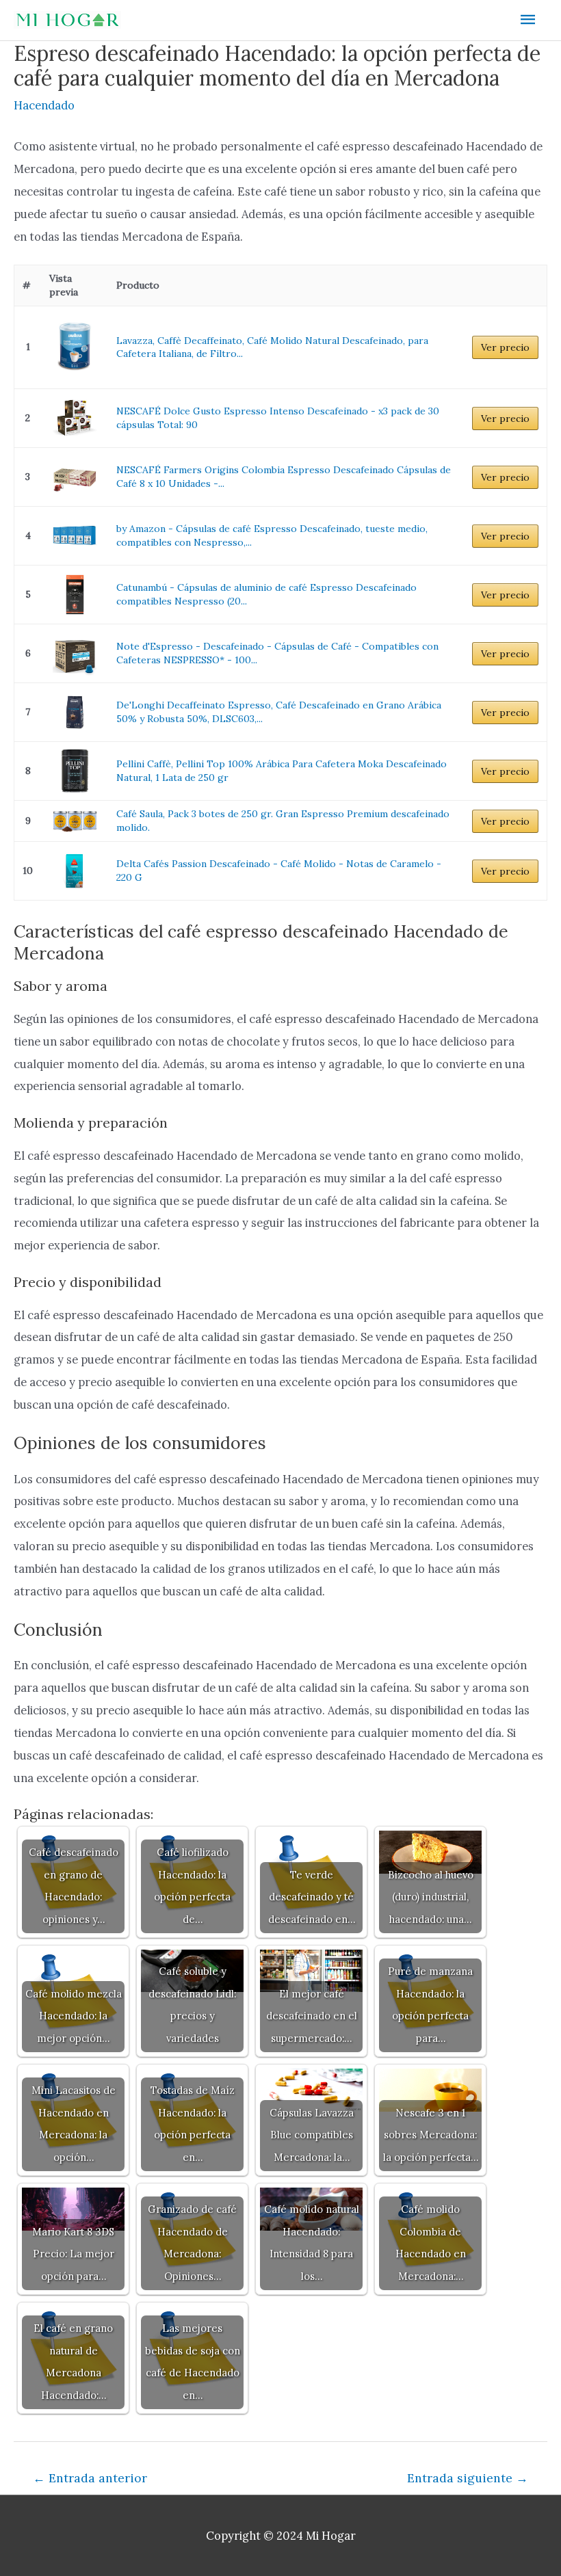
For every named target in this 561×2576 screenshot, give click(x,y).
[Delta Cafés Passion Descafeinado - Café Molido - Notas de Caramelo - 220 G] (75, 871)
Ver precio (505, 347)
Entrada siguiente (468, 2478)
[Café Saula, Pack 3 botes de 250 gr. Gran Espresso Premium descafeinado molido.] (75, 821)
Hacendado (44, 105)
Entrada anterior (90, 2478)
